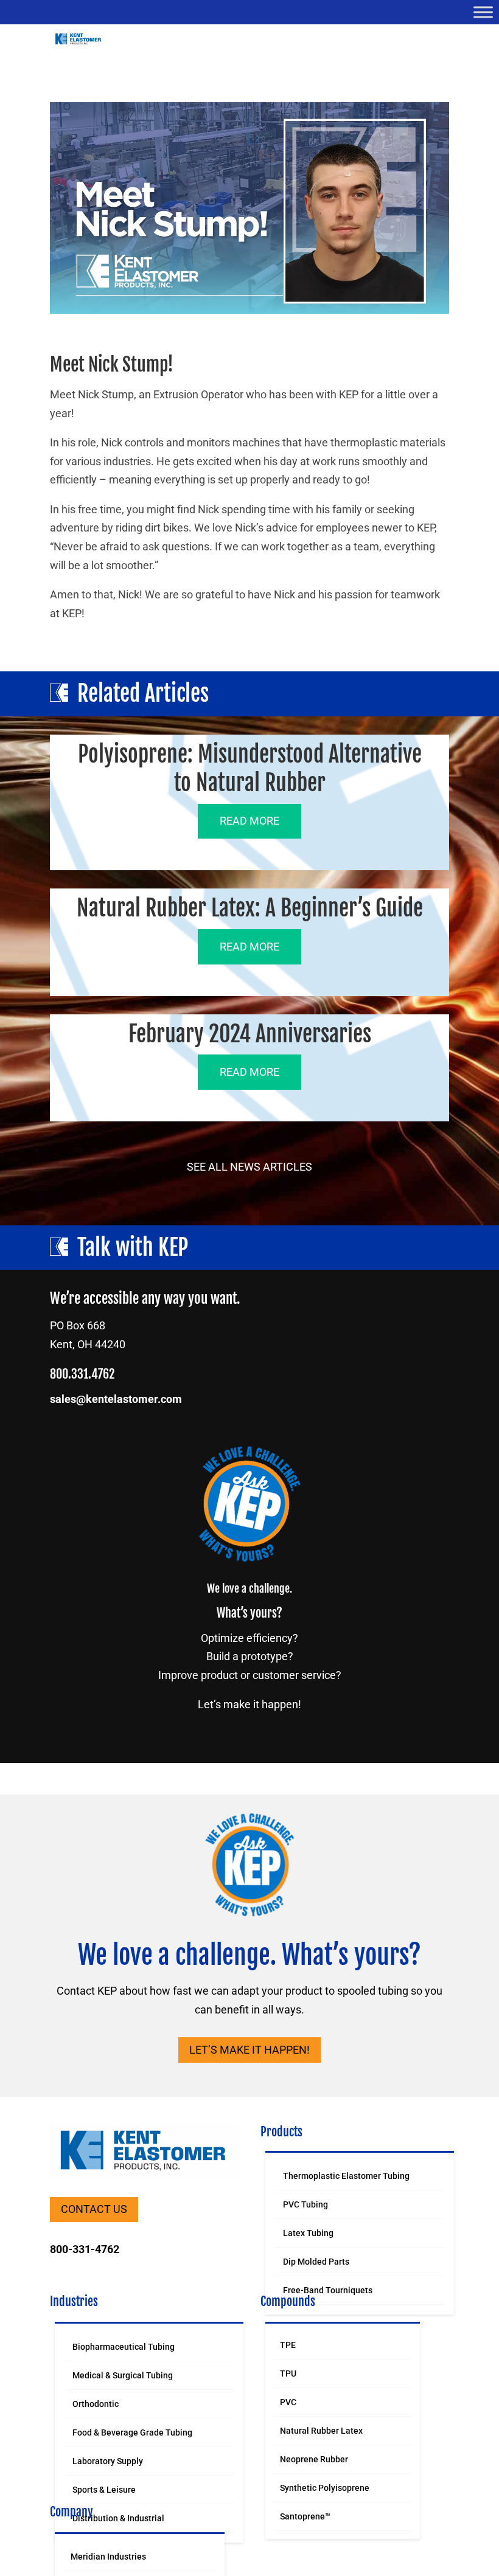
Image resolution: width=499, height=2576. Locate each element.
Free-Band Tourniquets (328, 2290)
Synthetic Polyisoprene (325, 2488)
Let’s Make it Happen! (249, 2050)
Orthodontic (96, 2404)
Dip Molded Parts (316, 2262)
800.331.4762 (82, 1374)
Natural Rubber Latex (321, 2431)
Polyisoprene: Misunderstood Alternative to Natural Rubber (250, 769)
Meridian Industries (108, 2557)
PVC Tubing (305, 2204)
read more (249, 821)
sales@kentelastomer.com (116, 1399)
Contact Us (94, 2209)
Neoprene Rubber (314, 2459)
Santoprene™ (305, 2516)
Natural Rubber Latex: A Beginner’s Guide (250, 908)
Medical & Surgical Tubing (123, 2375)
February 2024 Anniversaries (250, 1034)
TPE (288, 2345)
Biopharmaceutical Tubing (124, 2347)
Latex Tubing (308, 2233)
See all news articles (249, 1167)
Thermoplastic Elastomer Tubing (346, 2176)
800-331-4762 (85, 2249)
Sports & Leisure (104, 2490)
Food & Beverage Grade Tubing (132, 2432)
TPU (288, 2373)
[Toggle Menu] (483, 12)
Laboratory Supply (108, 2461)
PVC (288, 2402)
